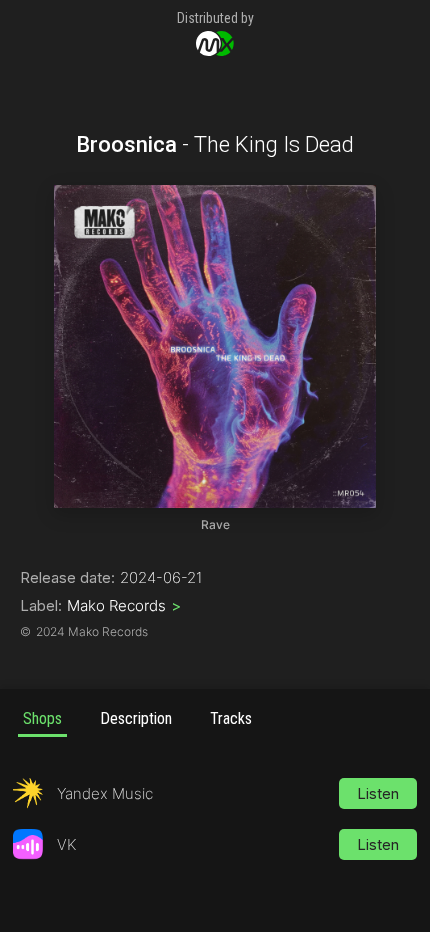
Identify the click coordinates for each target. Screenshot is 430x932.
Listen (378, 793)
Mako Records (124, 605)
